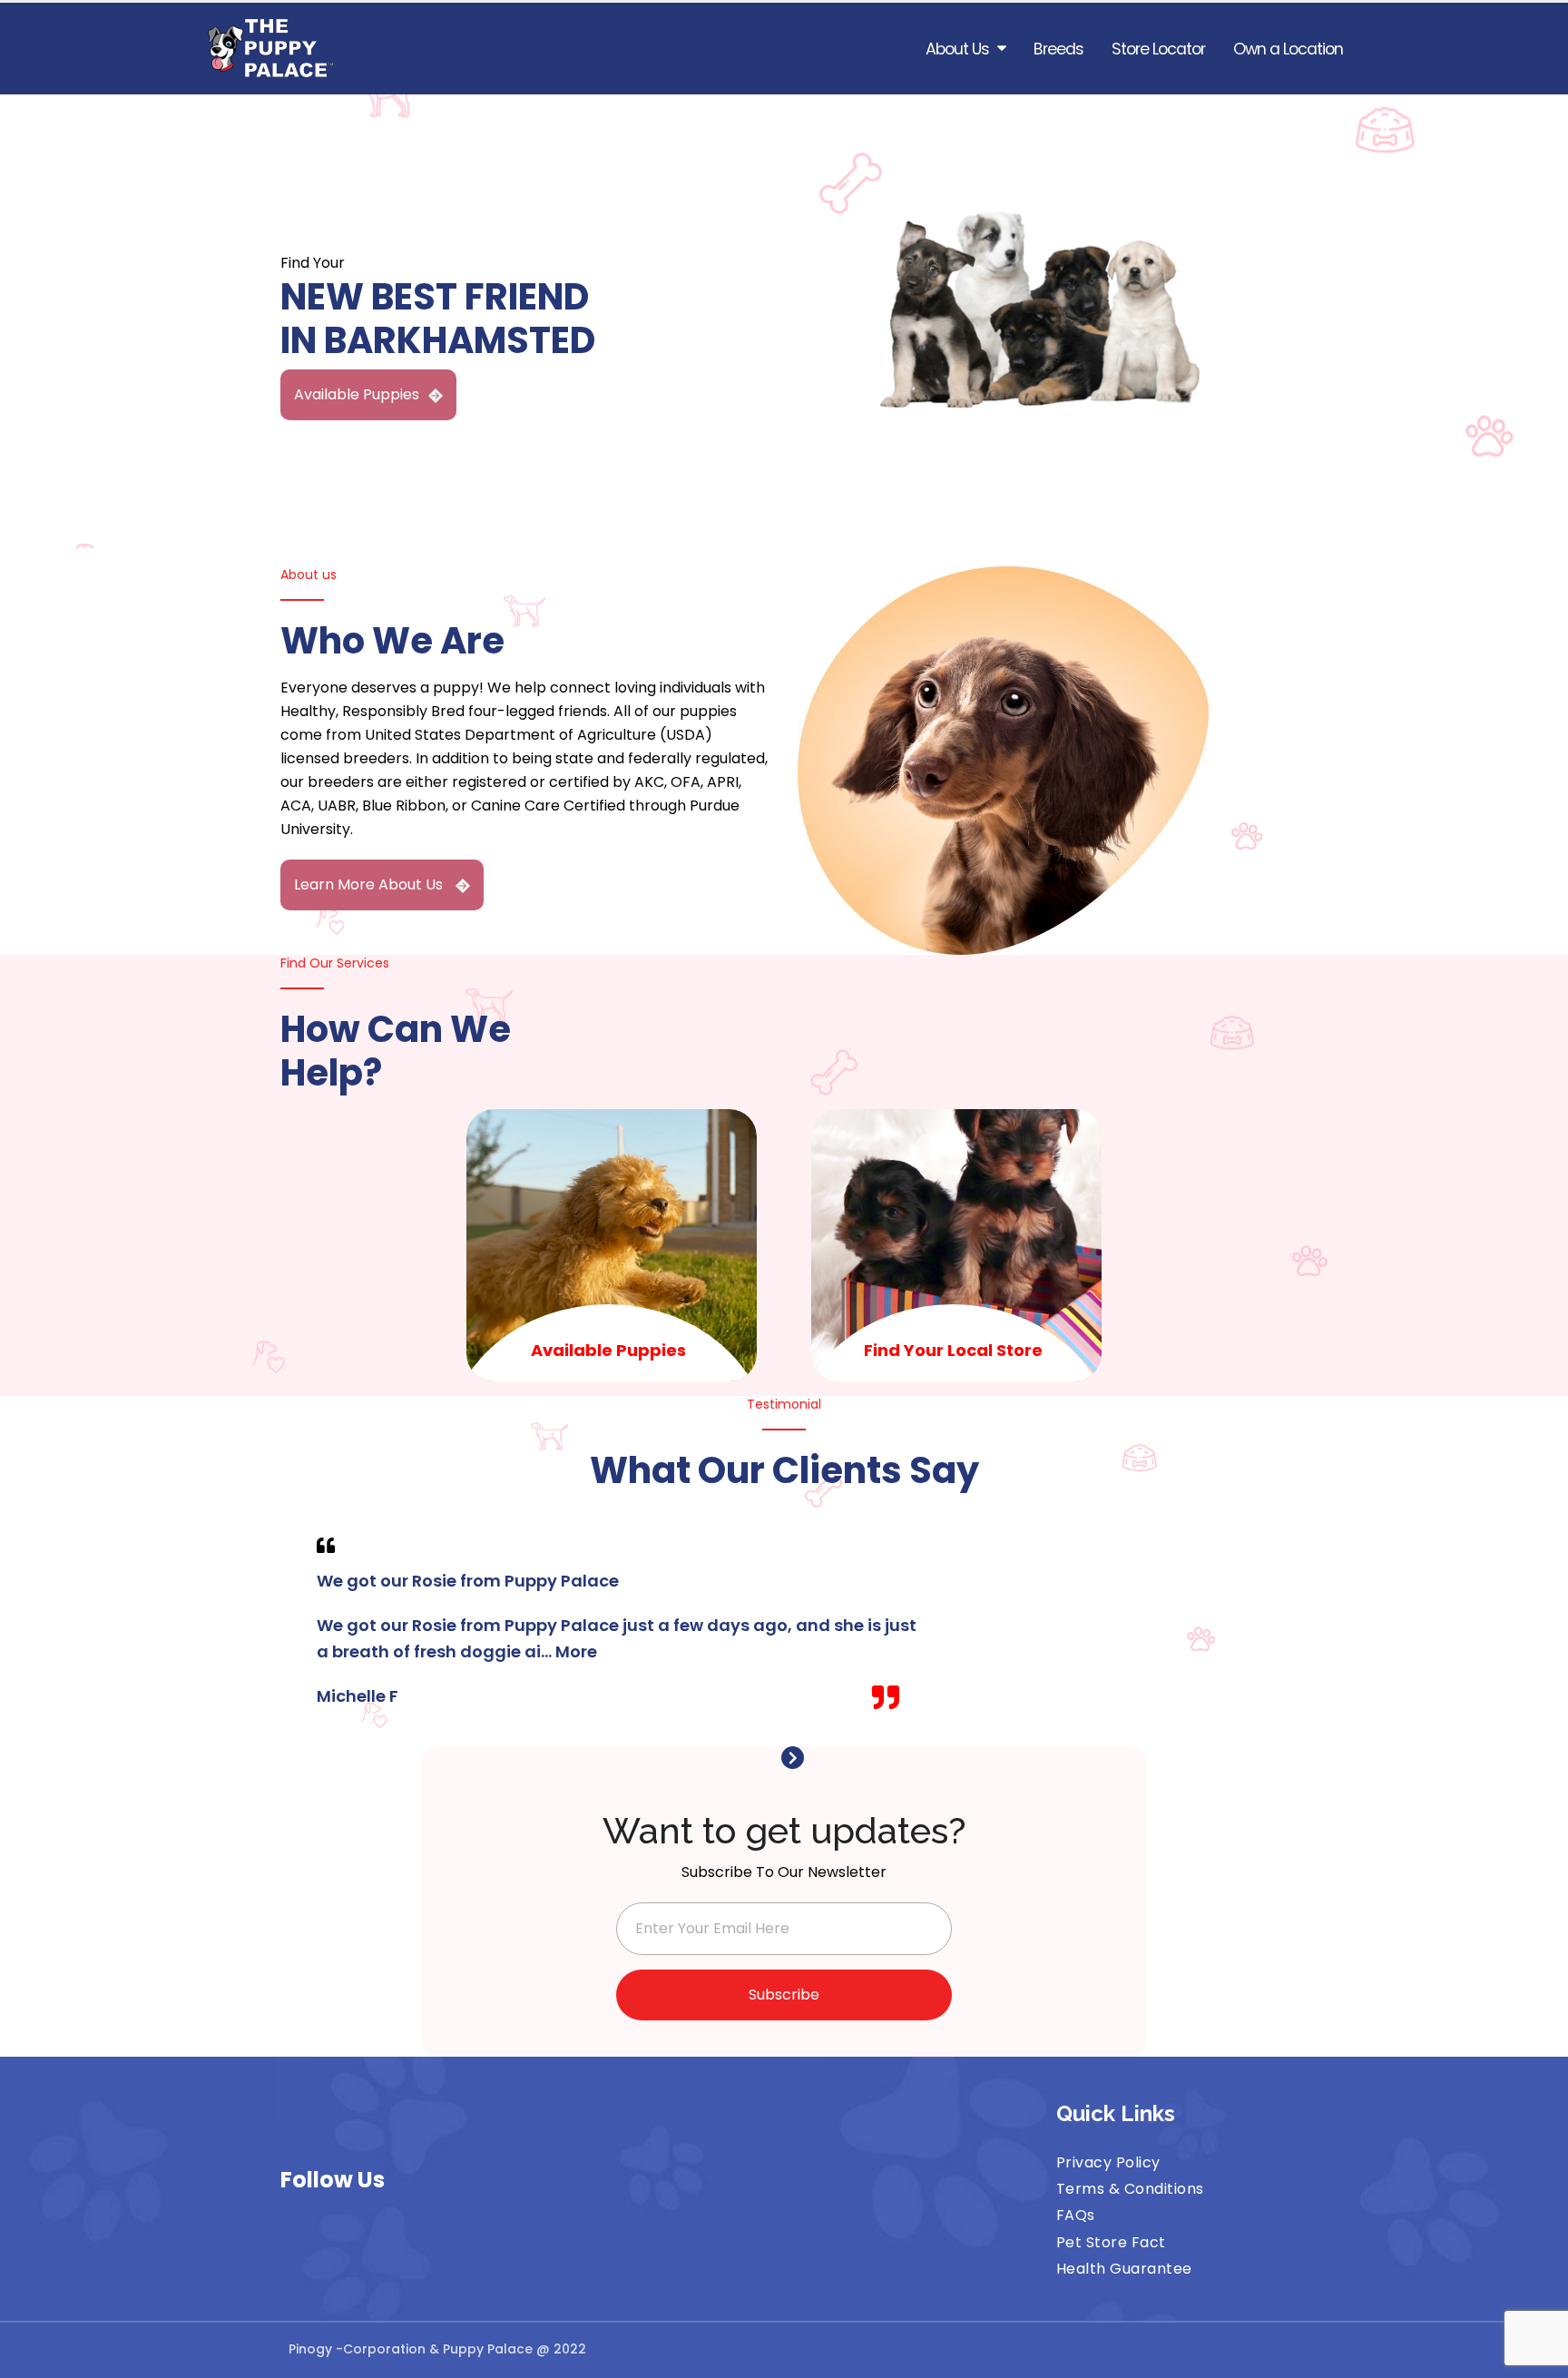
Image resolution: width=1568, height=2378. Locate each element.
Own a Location (1288, 49)
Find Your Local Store (953, 1350)
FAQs (1076, 2215)
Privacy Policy (1108, 2162)
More (576, 1651)
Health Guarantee (1124, 2269)
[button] (775, 1758)
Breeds (1058, 49)
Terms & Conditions (1130, 2189)
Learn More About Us (370, 884)
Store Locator (1158, 49)
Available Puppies (357, 394)
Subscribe (784, 1995)
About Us (957, 49)
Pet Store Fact (1111, 2242)
